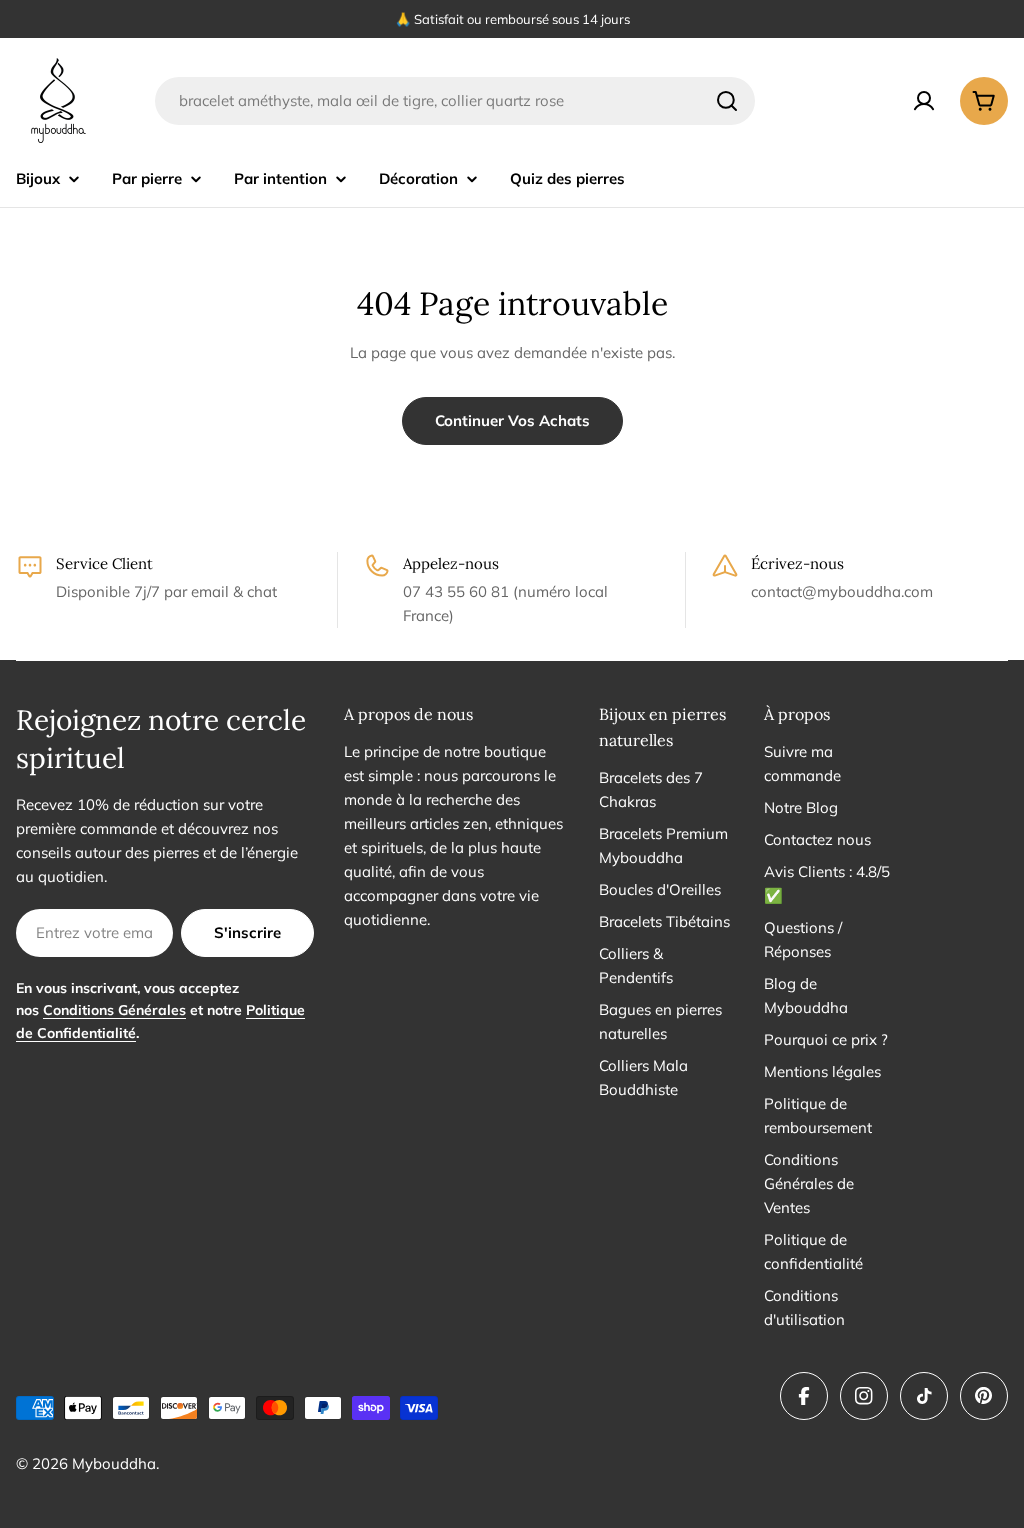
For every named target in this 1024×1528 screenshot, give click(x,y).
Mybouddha (114, 1463)
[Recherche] (727, 101)
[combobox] (455, 101)
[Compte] (924, 101)
